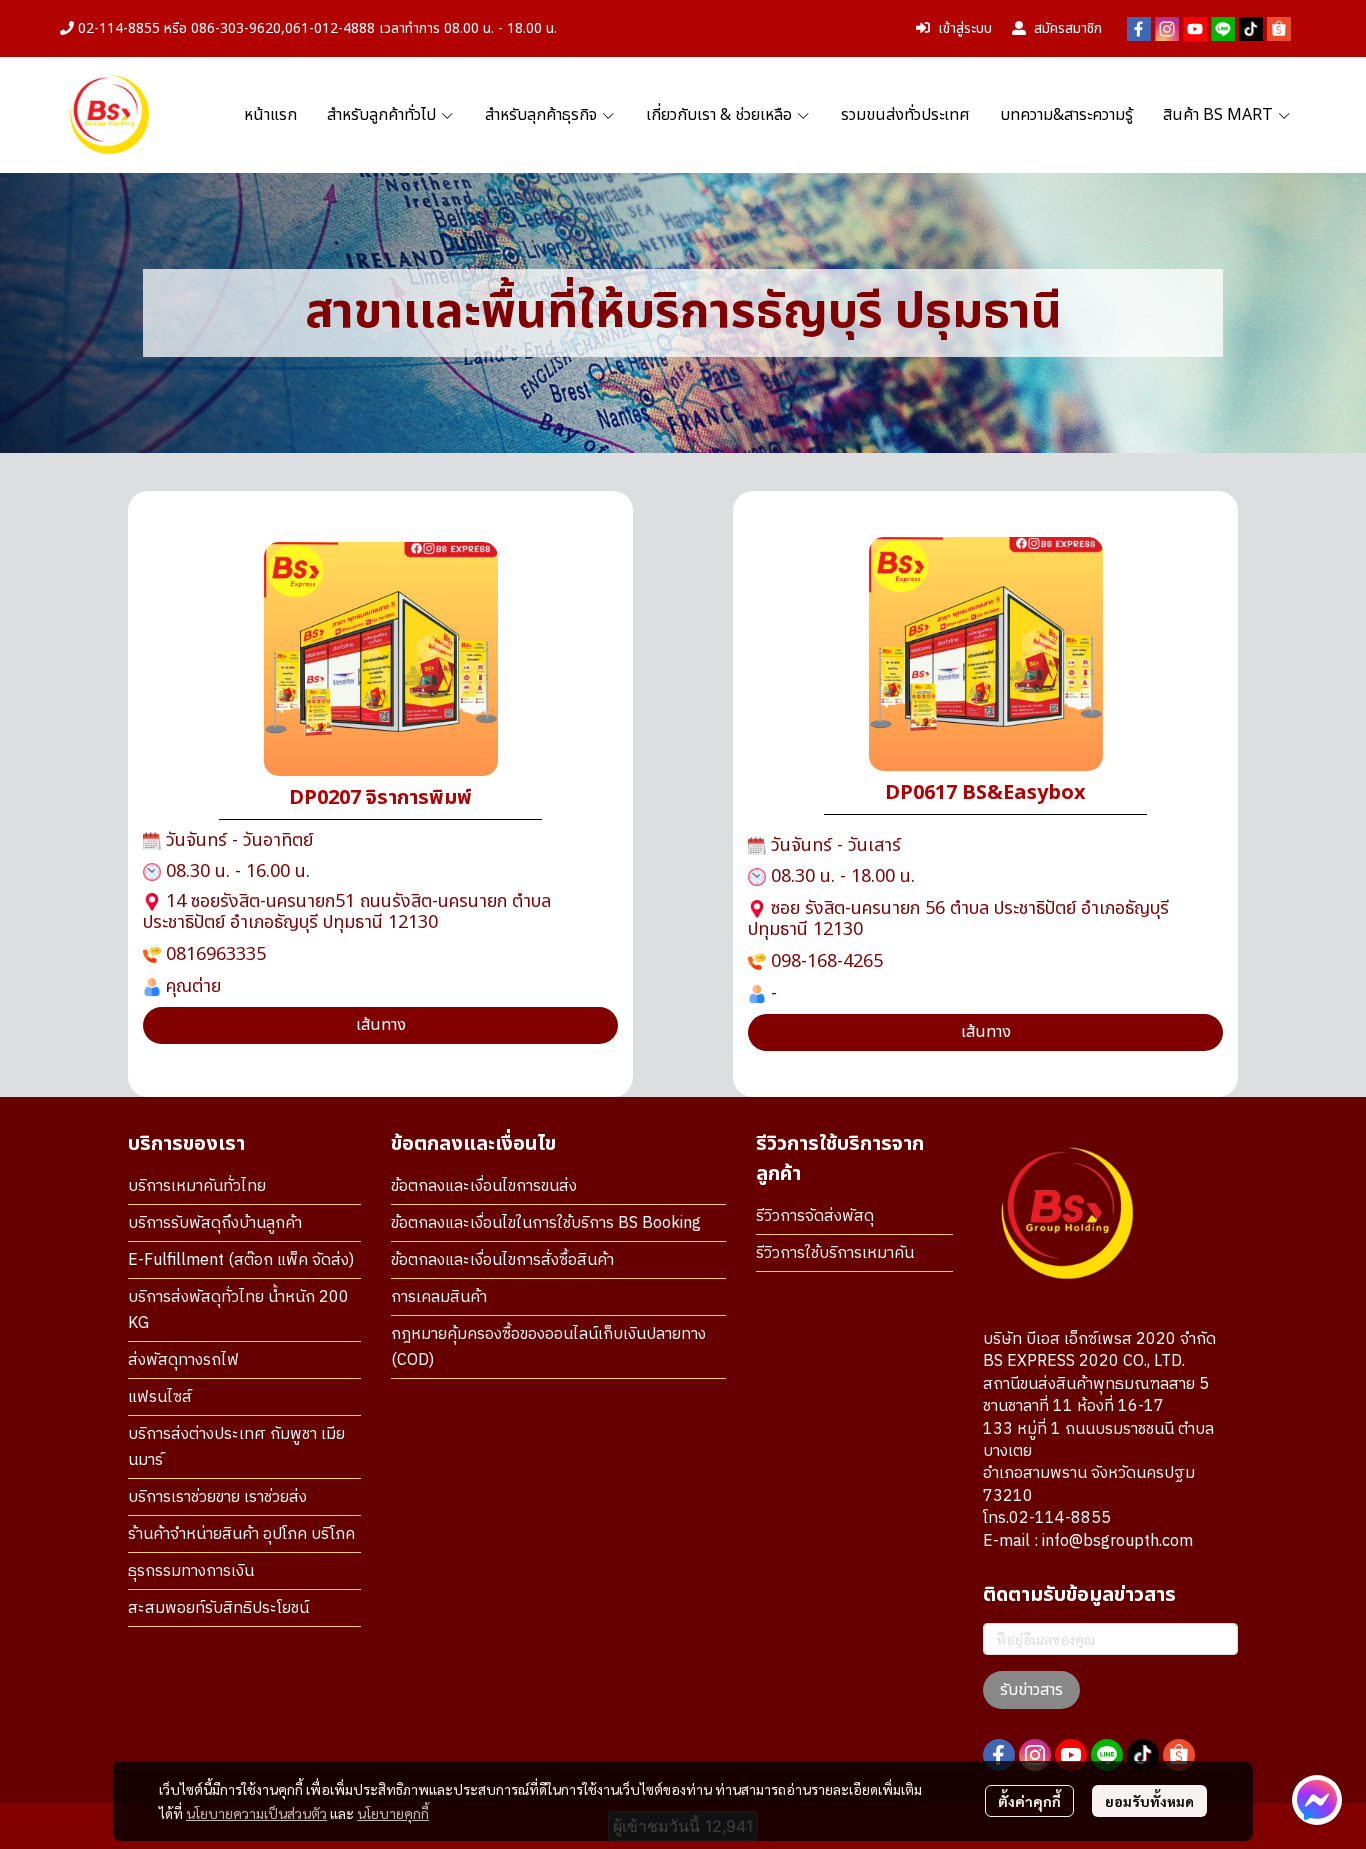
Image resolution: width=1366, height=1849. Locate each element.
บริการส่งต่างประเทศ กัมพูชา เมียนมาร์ (236, 1447)
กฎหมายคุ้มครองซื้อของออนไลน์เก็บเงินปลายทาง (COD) (548, 1347)
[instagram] (1167, 29)
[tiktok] (1251, 29)
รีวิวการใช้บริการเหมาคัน (835, 1253)
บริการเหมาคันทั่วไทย (197, 1186)
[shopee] (1279, 29)
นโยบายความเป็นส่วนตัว (256, 1813)
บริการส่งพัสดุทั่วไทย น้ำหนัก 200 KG (238, 1310)
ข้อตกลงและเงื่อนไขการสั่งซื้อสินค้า (502, 1260)
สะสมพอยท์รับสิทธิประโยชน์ (218, 1608)
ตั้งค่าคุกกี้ (1029, 1801)
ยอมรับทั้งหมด (1149, 1801)
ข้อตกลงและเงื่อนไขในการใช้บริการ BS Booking (546, 1223)
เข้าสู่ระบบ (965, 28)
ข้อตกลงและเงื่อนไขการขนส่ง (484, 1186)
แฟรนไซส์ (160, 1397)
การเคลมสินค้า (439, 1297)
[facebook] (1139, 29)
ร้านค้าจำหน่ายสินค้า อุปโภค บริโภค (241, 1534)
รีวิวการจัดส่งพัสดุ (815, 1216)
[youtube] (1195, 29)
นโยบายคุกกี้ (393, 1813)
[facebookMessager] (1317, 1800)
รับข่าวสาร (1031, 1690)
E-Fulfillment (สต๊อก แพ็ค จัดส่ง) (241, 1260)
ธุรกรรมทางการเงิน (191, 1571)
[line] (1223, 29)
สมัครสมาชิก (1068, 28)
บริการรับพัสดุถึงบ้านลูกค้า (215, 1223)
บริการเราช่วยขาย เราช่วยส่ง (217, 1497)
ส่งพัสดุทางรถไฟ (183, 1360)
